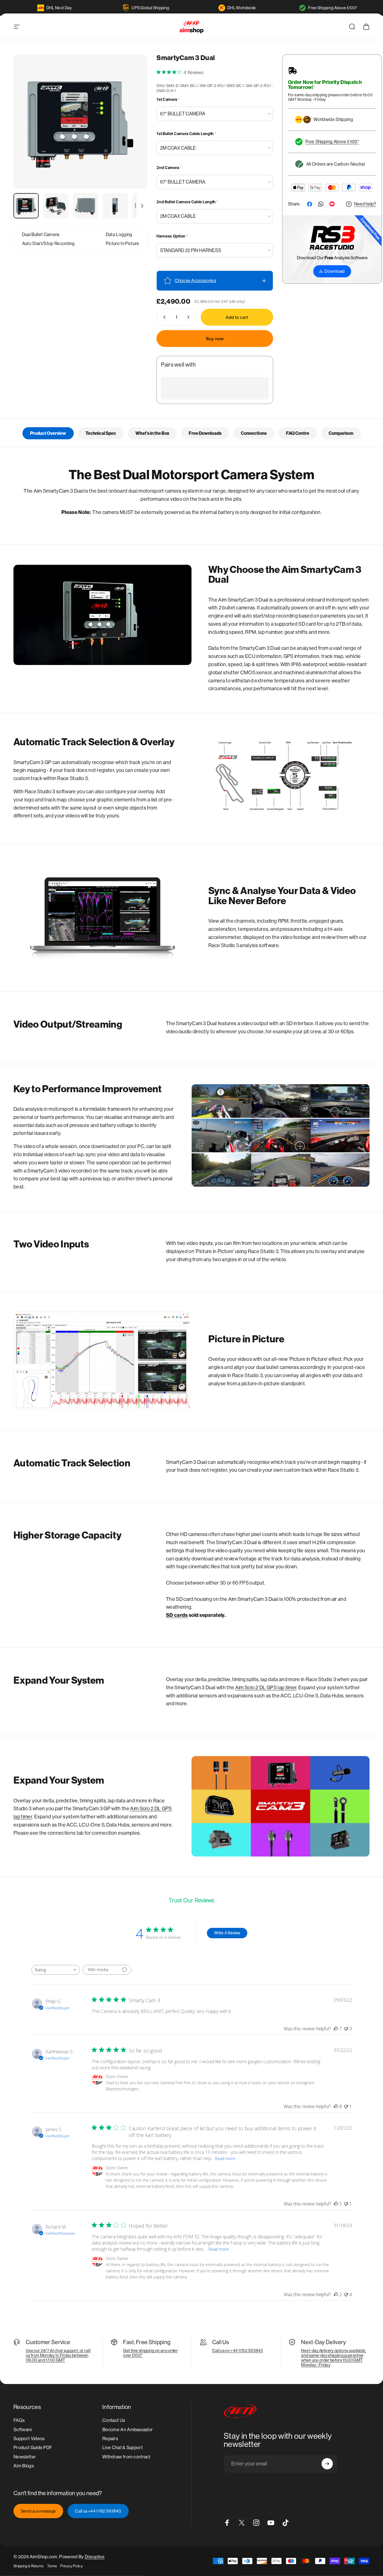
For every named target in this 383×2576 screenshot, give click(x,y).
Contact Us (114, 2420)
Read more (225, 2158)
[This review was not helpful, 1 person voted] (346, 2106)
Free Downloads (205, 433)
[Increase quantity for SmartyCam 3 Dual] (190, 317)
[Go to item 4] (115, 206)
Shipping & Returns (29, 2566)
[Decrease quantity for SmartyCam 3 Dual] (163, 317)
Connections (254, 433)
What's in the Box (152, 433)
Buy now (215, 339)
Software (23, 2430)
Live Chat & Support (123, 2448)
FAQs (19, 2420)
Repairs (110, 2439)
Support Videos (29, 2439)
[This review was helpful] (336, 2029)
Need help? (365, 204)
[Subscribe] (327, 2464)
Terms (52, 2566)
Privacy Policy (71, 2566)
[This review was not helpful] (346, 2029)
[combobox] (56, 1970)
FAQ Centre (298, 433)
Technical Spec (101, 433)
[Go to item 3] (86, 206)
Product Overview (48, 433)
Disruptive (95, 2557)
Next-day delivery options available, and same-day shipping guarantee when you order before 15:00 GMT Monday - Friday (334, 2358)
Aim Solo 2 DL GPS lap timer (266, 1688)
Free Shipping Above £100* (333, 8)
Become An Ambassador (128, 2430)
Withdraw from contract (126, 2457)
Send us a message (38, 2511)
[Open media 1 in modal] (80, 122)
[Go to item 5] (145, 206)
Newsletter (25, 2457)
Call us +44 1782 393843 (98, 2511)
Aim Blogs (24, 2466)
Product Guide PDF (33, 2448)
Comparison (341, 433)
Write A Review (227, 1933)
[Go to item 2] (56, 206)
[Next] (133, 131)
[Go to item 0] (26, 206)
